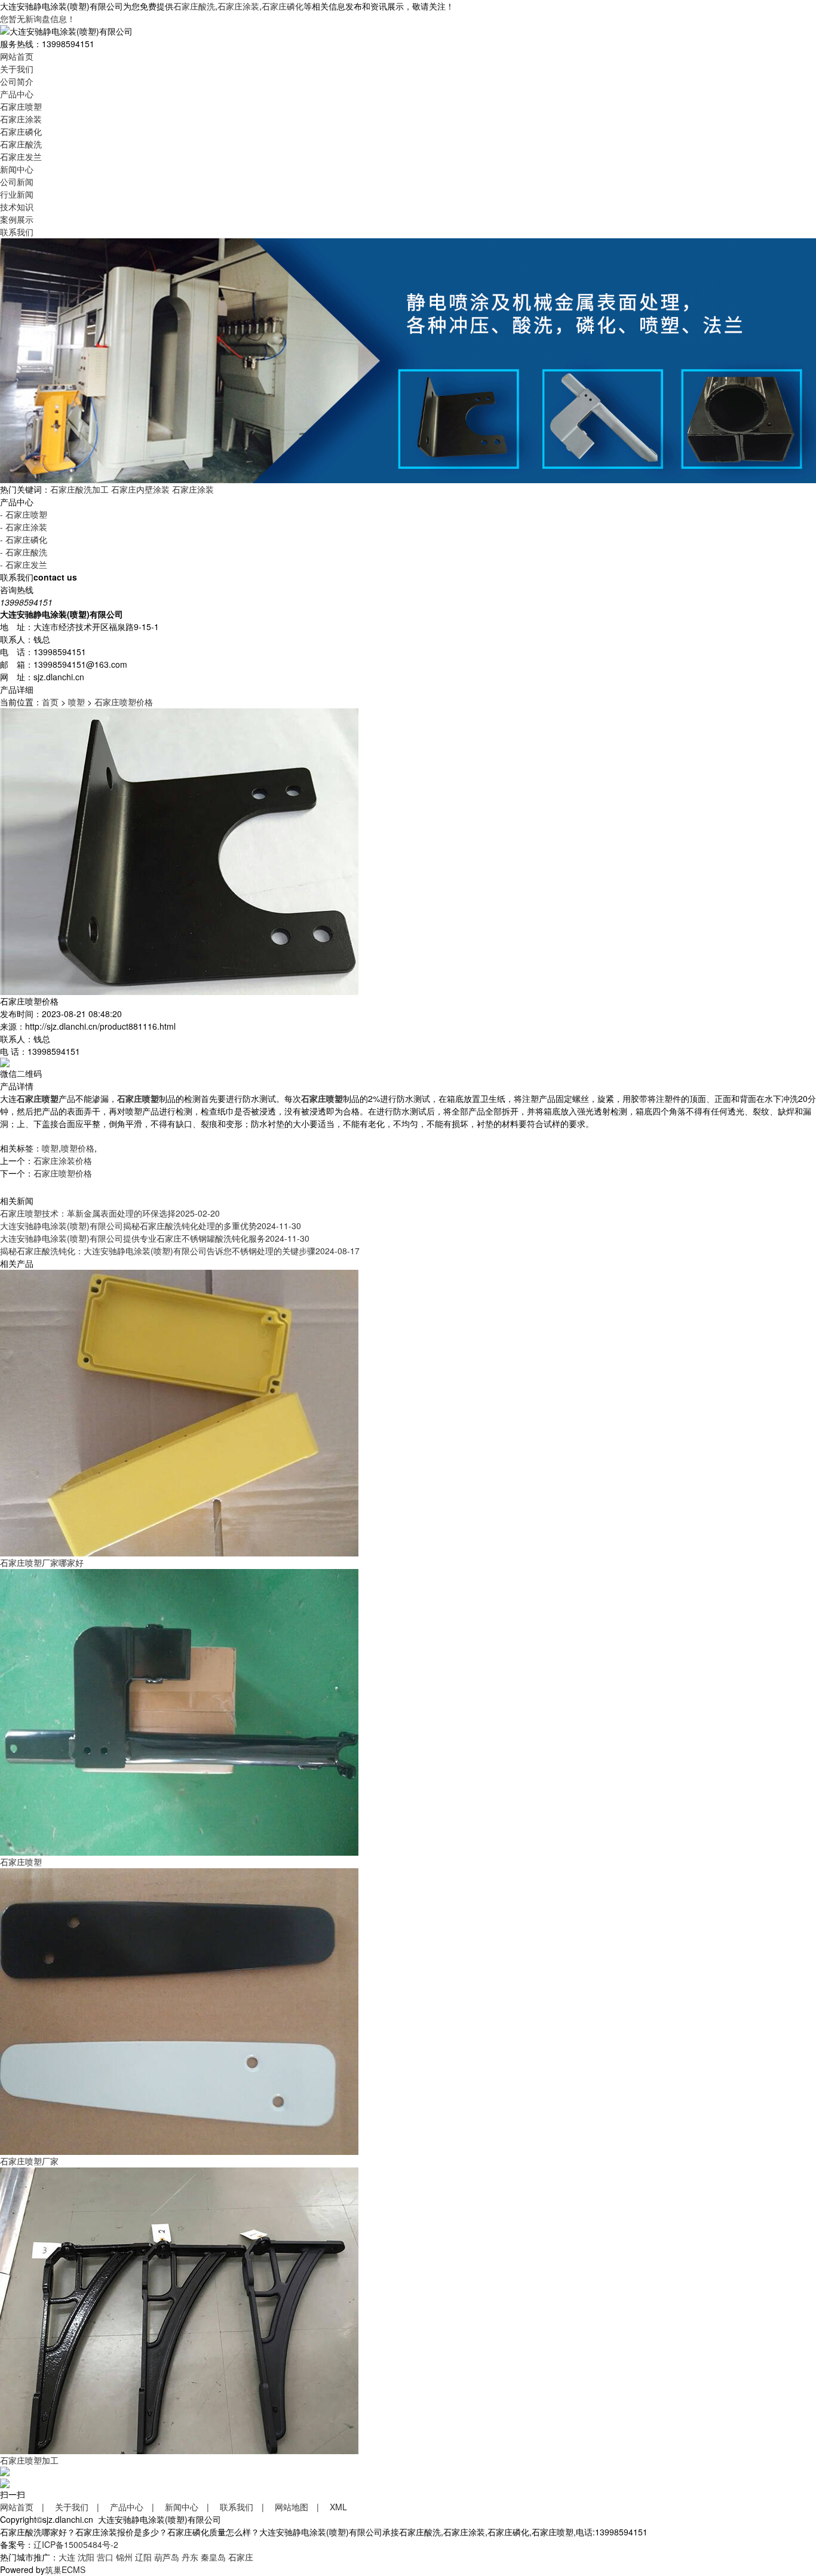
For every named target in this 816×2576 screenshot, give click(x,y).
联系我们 (17, 232)
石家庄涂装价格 (63, 1160)
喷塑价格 (78, 1148)
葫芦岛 (167, 2557)
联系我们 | (246, 2507)
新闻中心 (17, 169)
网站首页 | (26, 2507)
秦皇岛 (213, 2557)
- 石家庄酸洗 (24, 552)
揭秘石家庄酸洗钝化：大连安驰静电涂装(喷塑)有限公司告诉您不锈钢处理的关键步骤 (180, 1251)
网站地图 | (301, 2507)
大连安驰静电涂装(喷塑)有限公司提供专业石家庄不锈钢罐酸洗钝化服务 (155, 1238)
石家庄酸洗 (194, 6)
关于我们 (17, 69)
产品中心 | (136, 2507)
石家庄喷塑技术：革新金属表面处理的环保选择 (110, 1213)
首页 (50, 702)
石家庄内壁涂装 (140, 489)
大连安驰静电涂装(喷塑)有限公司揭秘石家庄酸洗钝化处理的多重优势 (151, 1226)
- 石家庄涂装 (24, 527)
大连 (67, 2557)
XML (338, 2507)
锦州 (124, 2557)
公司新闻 (17, 182)
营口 (105, 2557)
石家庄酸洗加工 (79, 489)
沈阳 (86, 2557)
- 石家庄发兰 (24, 564)
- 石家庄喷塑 (24, 514)
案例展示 (17, 219)
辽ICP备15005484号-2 (76, 2544)
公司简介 (17, 81)
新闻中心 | (191, 2507)
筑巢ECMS (65, 2569)
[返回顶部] (5, 2470)
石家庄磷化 (283, 6)
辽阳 (143, 2557)
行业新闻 (17, 194)
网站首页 (17, 56)
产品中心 (17, 94)
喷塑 (76, 702)
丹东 (190, 2557)
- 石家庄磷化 (24, 539)
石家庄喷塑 (21, 106)
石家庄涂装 (238, 6)
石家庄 (241, 2557)
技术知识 (17, 207)
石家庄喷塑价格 (124, 702)
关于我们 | (81, 2507)
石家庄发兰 (21, 156)
